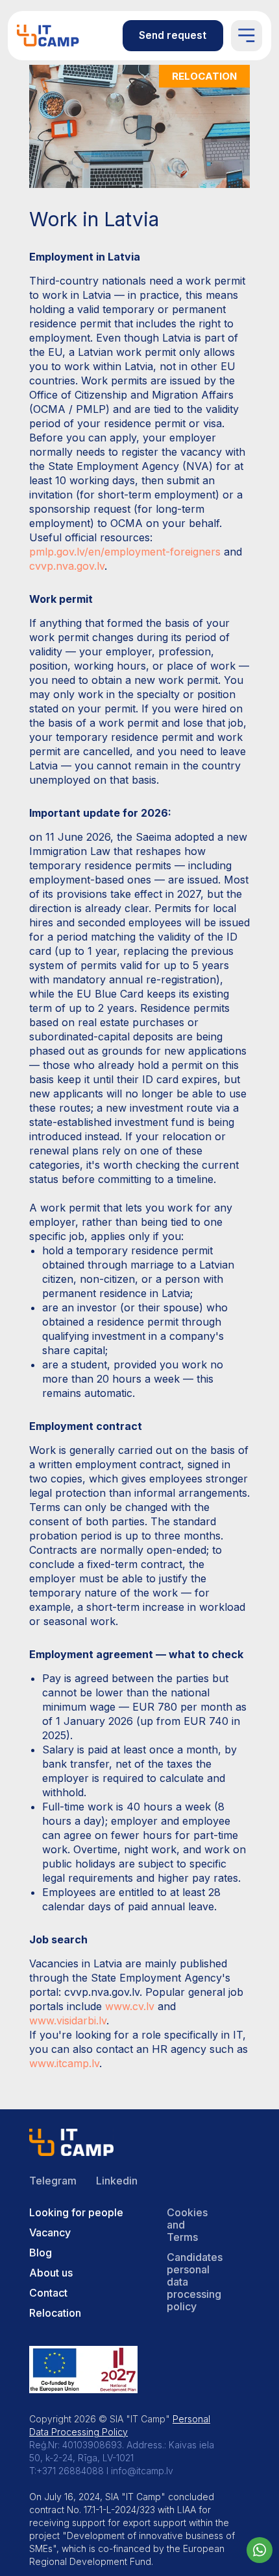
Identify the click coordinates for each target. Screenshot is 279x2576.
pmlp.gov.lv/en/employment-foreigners (125, 552)
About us (51, 2273)
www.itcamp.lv (64, 2063)
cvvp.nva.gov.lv (67, 566)
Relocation (55, 2313)
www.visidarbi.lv (68, 2020)
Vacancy (50, 2232)
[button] (173, 36)
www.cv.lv (130, 2006)
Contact (48, 2293)
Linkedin (117, 2181)
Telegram (53, 2181)
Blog (41, 2253)
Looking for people (76, 2212)
